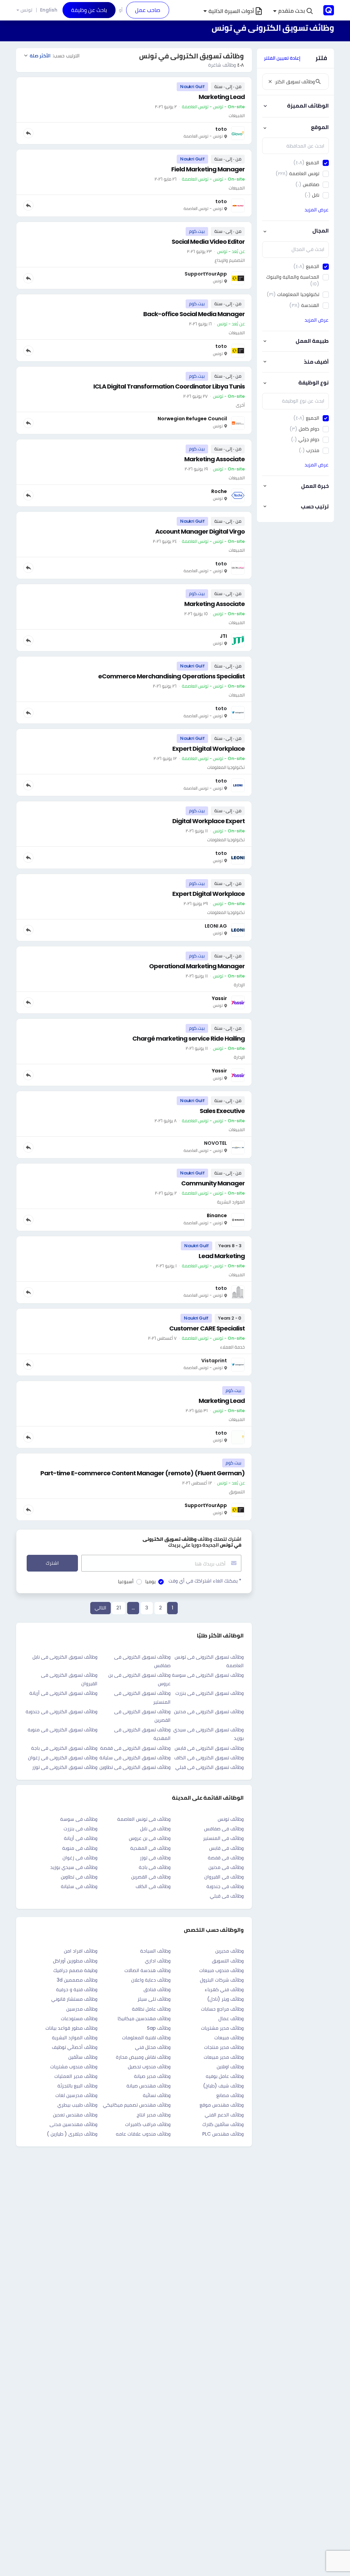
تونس (26, 10)
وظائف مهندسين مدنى (73, 2124)
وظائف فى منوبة (80, 1848)
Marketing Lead (222, 97)
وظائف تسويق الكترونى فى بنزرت (210, 1693)
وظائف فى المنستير (223, 1838)
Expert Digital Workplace (208, 749)
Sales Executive (222, 1111)
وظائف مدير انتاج (154, 2115)
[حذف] (270, 82)
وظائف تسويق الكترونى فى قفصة (135, 1748)
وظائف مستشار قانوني (74, 1999)
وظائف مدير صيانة (152, 2076)
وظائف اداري (158, 1961)
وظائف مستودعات (79, 2018)
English (49, 10)
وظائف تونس (231, 1819)
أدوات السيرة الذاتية (231, 11)
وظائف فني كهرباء (224, 1989)
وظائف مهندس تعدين (75, 2115)
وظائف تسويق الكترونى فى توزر (65, 1767)
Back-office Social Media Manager (194, 314)
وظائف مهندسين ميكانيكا (144, 2018)
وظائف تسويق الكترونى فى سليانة (135, 1758)
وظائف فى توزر (155, 1858)
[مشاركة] (28, 133)
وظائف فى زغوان (80, 1858)
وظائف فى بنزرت (80, 1829)
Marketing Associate (214, 459)
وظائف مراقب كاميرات (148, 2124)
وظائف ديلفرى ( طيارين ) (72, 2134)
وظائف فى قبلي (227, 1896)
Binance (217, 1215)
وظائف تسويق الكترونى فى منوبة (63, 1730)
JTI (223, 636)
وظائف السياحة (155, 1951)
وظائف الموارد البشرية (75, 2038)
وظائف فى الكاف (153, 1886)
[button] (293, 11)
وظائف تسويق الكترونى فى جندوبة (62, 1712)
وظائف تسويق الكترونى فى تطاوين (135, 1767)
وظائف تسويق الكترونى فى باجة (64, 1748)
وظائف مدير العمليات (76, 2076)
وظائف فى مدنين (226, 1867)
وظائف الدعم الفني (224, 2115)
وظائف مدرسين (82, 2009)
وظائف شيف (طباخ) (223, 2086)
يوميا (150, 1581)
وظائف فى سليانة (79, 1886)
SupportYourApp (206, 1505)
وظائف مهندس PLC (223, 2134)
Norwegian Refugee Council (192, 419)
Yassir (219, 998)
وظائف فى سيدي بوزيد (74, 1867)
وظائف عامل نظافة (151, 2009)
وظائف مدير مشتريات (222, 2028)
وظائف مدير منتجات (224, 2047)
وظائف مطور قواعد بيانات (71, 2028)
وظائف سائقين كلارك (223, 2124)
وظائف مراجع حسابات (222, 2009)
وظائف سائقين (83, 2057)
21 (119, 1608)
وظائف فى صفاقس (224, 1829)
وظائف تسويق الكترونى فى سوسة (208, 1675)
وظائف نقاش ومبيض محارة (143, 2057)
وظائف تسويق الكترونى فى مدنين (209, 1712)
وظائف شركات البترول (222, 1980)
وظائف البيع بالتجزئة (77, 2086)
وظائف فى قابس (226, 1848)
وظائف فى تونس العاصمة (144, 1819)
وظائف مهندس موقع (222, 2105)
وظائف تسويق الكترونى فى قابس (209, 1748)
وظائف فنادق (157, 1989)
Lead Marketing (222, 1256)
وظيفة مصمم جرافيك (75, 1970)
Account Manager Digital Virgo (200, 531)
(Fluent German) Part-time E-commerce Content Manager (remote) (143, 1473)
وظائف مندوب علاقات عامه (143, 2134)
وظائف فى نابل (155, 1829)
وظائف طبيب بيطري (77, 2105)
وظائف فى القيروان (224, 1877)
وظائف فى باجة (155, 1867)
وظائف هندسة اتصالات (147, 1970)
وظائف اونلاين (230, 2067)
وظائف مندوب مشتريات (74, 2067)
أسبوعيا (126, 1581)
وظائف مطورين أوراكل (75, 1961)
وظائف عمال (231, 2018)
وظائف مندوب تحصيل (149, 2067)
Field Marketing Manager (208, 169)
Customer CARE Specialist (207, 1328)
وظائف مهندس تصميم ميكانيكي (137, 2105)
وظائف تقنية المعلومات (146, 2038)
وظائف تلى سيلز (154, 1999)
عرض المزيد (317, 210)
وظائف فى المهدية (150, 1848)
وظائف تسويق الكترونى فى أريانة (63, 1693)
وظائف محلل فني (153, 2047)
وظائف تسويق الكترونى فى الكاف (209, 1758)
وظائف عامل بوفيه (225, 2076)
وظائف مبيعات (229, 2038)
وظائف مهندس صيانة (149, 2086)
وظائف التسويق (228, 1961)
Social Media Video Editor (208, 242)
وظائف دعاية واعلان (151, 1980)
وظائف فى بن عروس (150, 1838)
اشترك (52, 1563)
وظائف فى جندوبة (225, 1886)
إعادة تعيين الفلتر (282, 58)
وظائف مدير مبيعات (224, 2057)
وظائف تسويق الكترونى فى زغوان (63, 1758)
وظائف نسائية (157, 2095)
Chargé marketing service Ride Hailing (189, 1038)
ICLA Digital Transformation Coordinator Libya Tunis (169, 386)
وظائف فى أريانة (81, 1838)
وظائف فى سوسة (79, 1819)
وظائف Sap (159, 2028)
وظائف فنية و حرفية (77, 1989)
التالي (100, 1608)
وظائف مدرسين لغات (76, 2095)
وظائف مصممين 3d (77, 1980)
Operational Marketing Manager (197, 966)
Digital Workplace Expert (208, 821)
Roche (219, 491)
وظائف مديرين (230, 1951)
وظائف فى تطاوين (79, 1877)
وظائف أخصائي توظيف (75, 2047)
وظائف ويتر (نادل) (225, 1999)
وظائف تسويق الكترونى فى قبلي (210, 1767)
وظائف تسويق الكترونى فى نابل (65, 1657)
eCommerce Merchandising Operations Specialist (171, 676)
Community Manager (213, 1183)
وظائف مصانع (230, 2095)
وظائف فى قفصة (226, 1858)
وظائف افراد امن (81, 1951)
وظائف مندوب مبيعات (221, 1970)
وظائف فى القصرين (151, 1877)
